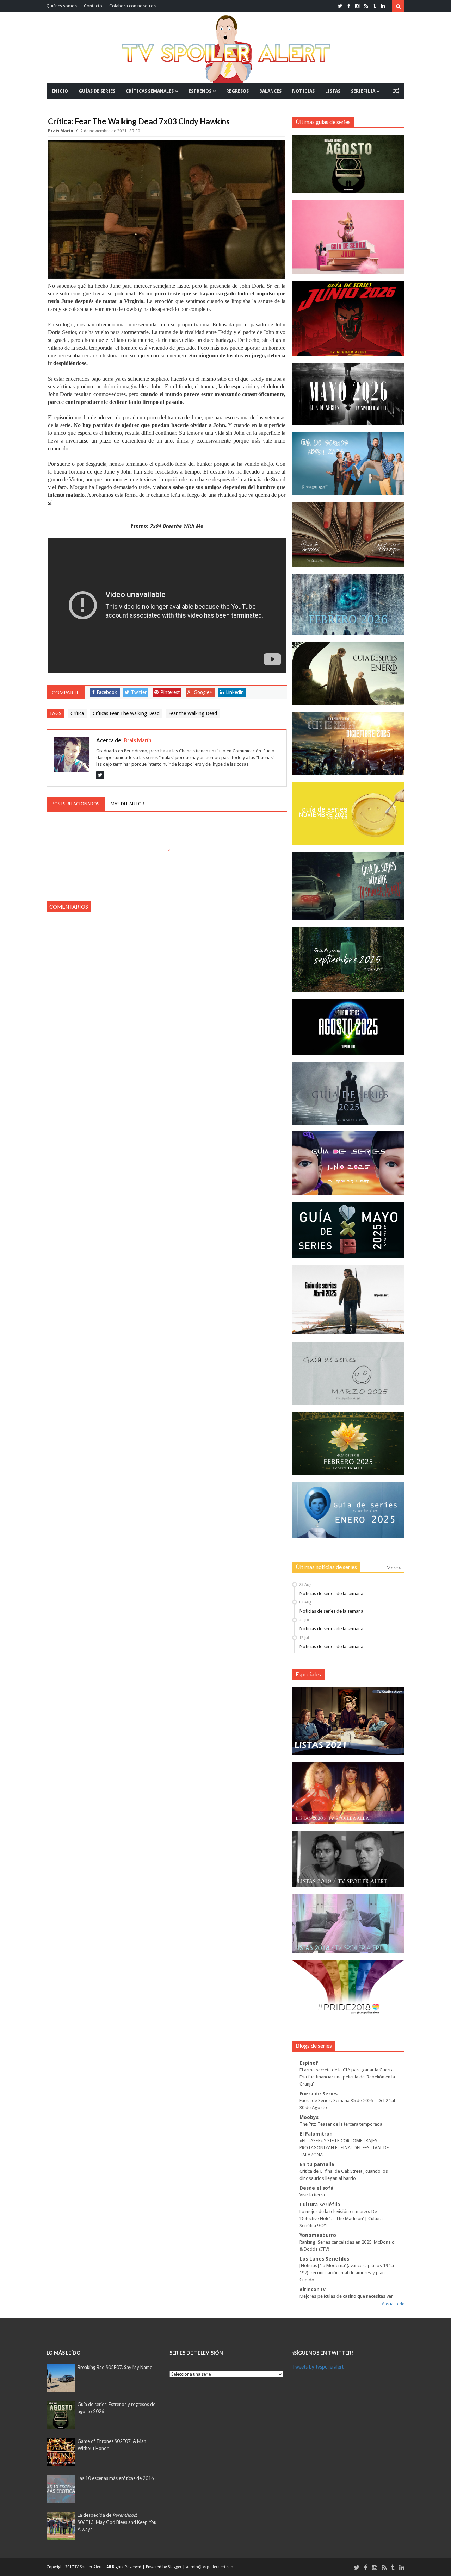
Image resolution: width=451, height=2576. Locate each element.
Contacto (93, 6)
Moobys (309, 2117)
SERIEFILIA (363, 91)
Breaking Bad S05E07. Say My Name (115, 2367)
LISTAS (333, 91)
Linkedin (235, 692)
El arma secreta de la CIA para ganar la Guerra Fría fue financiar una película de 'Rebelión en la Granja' (347, 2077)
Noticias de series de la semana (331, 1593)
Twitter (139, 692)
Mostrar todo (393, 2304)
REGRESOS (237, 91)
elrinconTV (313, 2289)
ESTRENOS (200, 91)
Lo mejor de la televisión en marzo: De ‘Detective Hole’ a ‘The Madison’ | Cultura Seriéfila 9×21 (341, 2218)
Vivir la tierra (312, 2195)
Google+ (203, 692)
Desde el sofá (316, 2188)
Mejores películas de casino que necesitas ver (346, 2296)
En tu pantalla (317, 2164)
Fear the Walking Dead (193, 713)
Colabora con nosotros (132, 6)
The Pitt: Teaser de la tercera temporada (341, 2124)
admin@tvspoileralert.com (210, 2567)
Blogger (175, 2567)
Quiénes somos (62, 6)
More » (394, 1568)
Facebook (107, 692)
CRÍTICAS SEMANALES (150, 91)
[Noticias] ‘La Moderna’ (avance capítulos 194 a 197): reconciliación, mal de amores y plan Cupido (347, 2273)
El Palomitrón (316, 2134)
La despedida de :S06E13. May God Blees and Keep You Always (117, 2522)
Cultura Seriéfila (320, 2205)
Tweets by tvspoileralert (318, 2367)
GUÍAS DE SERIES (97, 91)
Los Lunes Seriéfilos (324, 2259)
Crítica (77, 713)
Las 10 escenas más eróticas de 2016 (116, 2478)
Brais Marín (61, 131)
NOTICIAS (303, 91)
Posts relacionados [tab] (76, 804)
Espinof (309, 2063)
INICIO (60, 91)
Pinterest (170, 692)
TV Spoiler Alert (89, 2567)
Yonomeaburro (318, 2235)
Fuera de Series (319, 2094)
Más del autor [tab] (127, 804)
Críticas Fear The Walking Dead (126, 713)
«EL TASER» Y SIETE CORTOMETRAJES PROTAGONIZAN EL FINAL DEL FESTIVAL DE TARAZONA (344, 2148)
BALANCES (270, 91)
